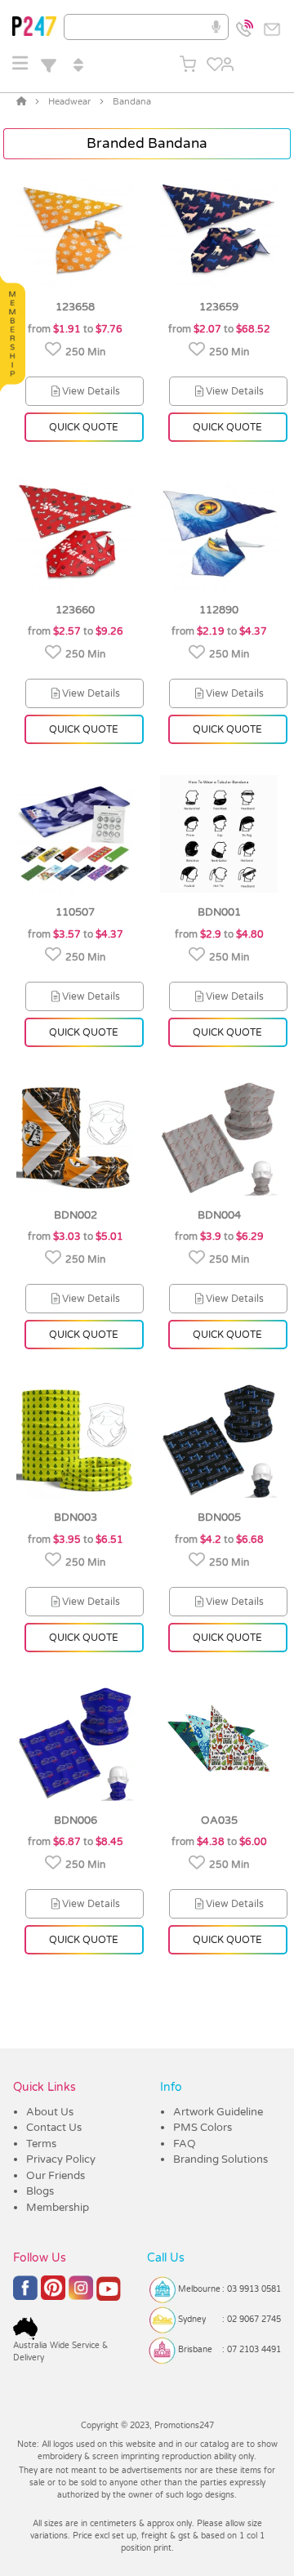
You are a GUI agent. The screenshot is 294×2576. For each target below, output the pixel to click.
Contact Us (54, 2128)
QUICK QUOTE (84, 427)
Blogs (40, 2191)
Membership (58, 2208)
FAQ (185, 2144)
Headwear (69, 102)
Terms (41, 2144)
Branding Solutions (220, 2159)
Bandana (132, 102)
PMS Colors (203, 2128)
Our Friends (56, 2176)
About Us (50, 2112)
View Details (91, 391)
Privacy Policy (61, 2159)
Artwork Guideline (218, 2112)
